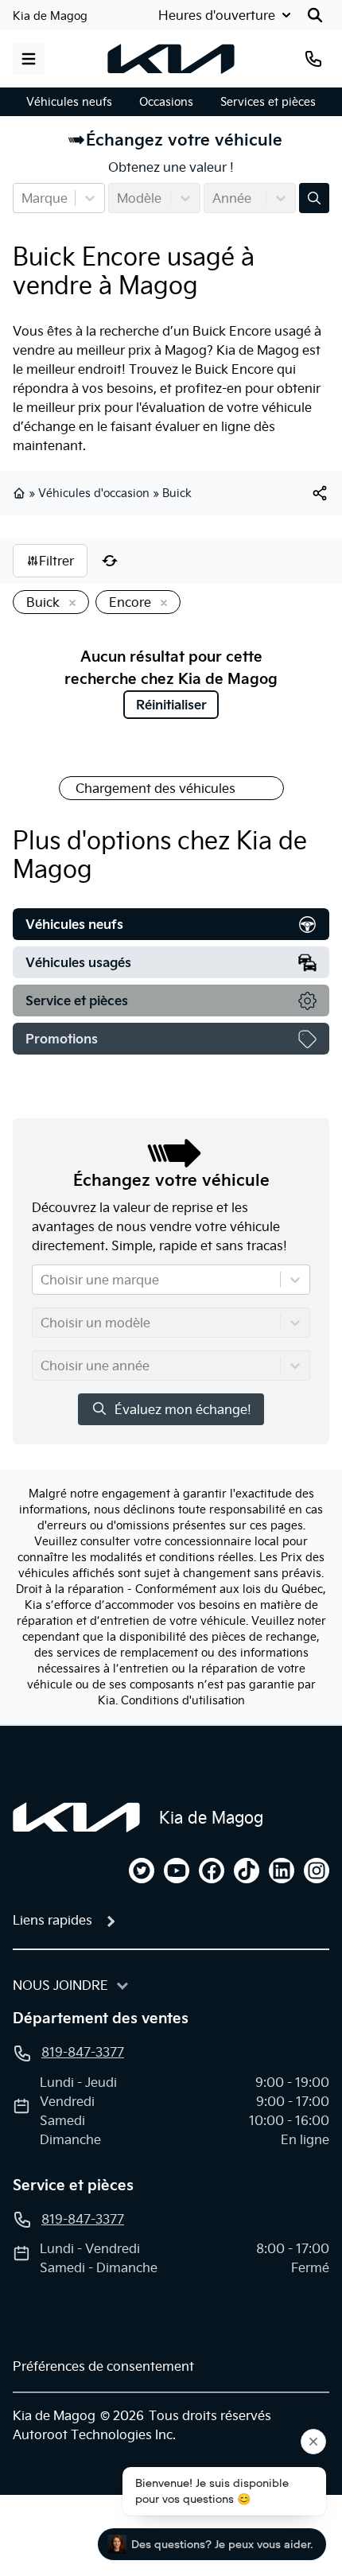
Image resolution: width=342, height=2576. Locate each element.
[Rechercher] (315, 15)
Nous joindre (60, 1985)
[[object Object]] (320, 493)
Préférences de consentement (103, 2366)
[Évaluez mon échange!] (314, 198)
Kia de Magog (50, 16)
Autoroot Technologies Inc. (94, 2434)
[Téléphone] (313, 59)
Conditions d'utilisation (183, 1700)
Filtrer (56, 561)
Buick (177, 493)
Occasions (166, 102)
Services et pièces (268, 102)
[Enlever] (69, 604)
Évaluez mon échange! (183, 1409)
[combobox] (23, 198)
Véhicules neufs (69, 102)
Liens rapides (52, 1920)
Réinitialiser (171, 705)
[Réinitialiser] (110, 561)
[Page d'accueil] (76, 1817)
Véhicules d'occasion (94, 493)
